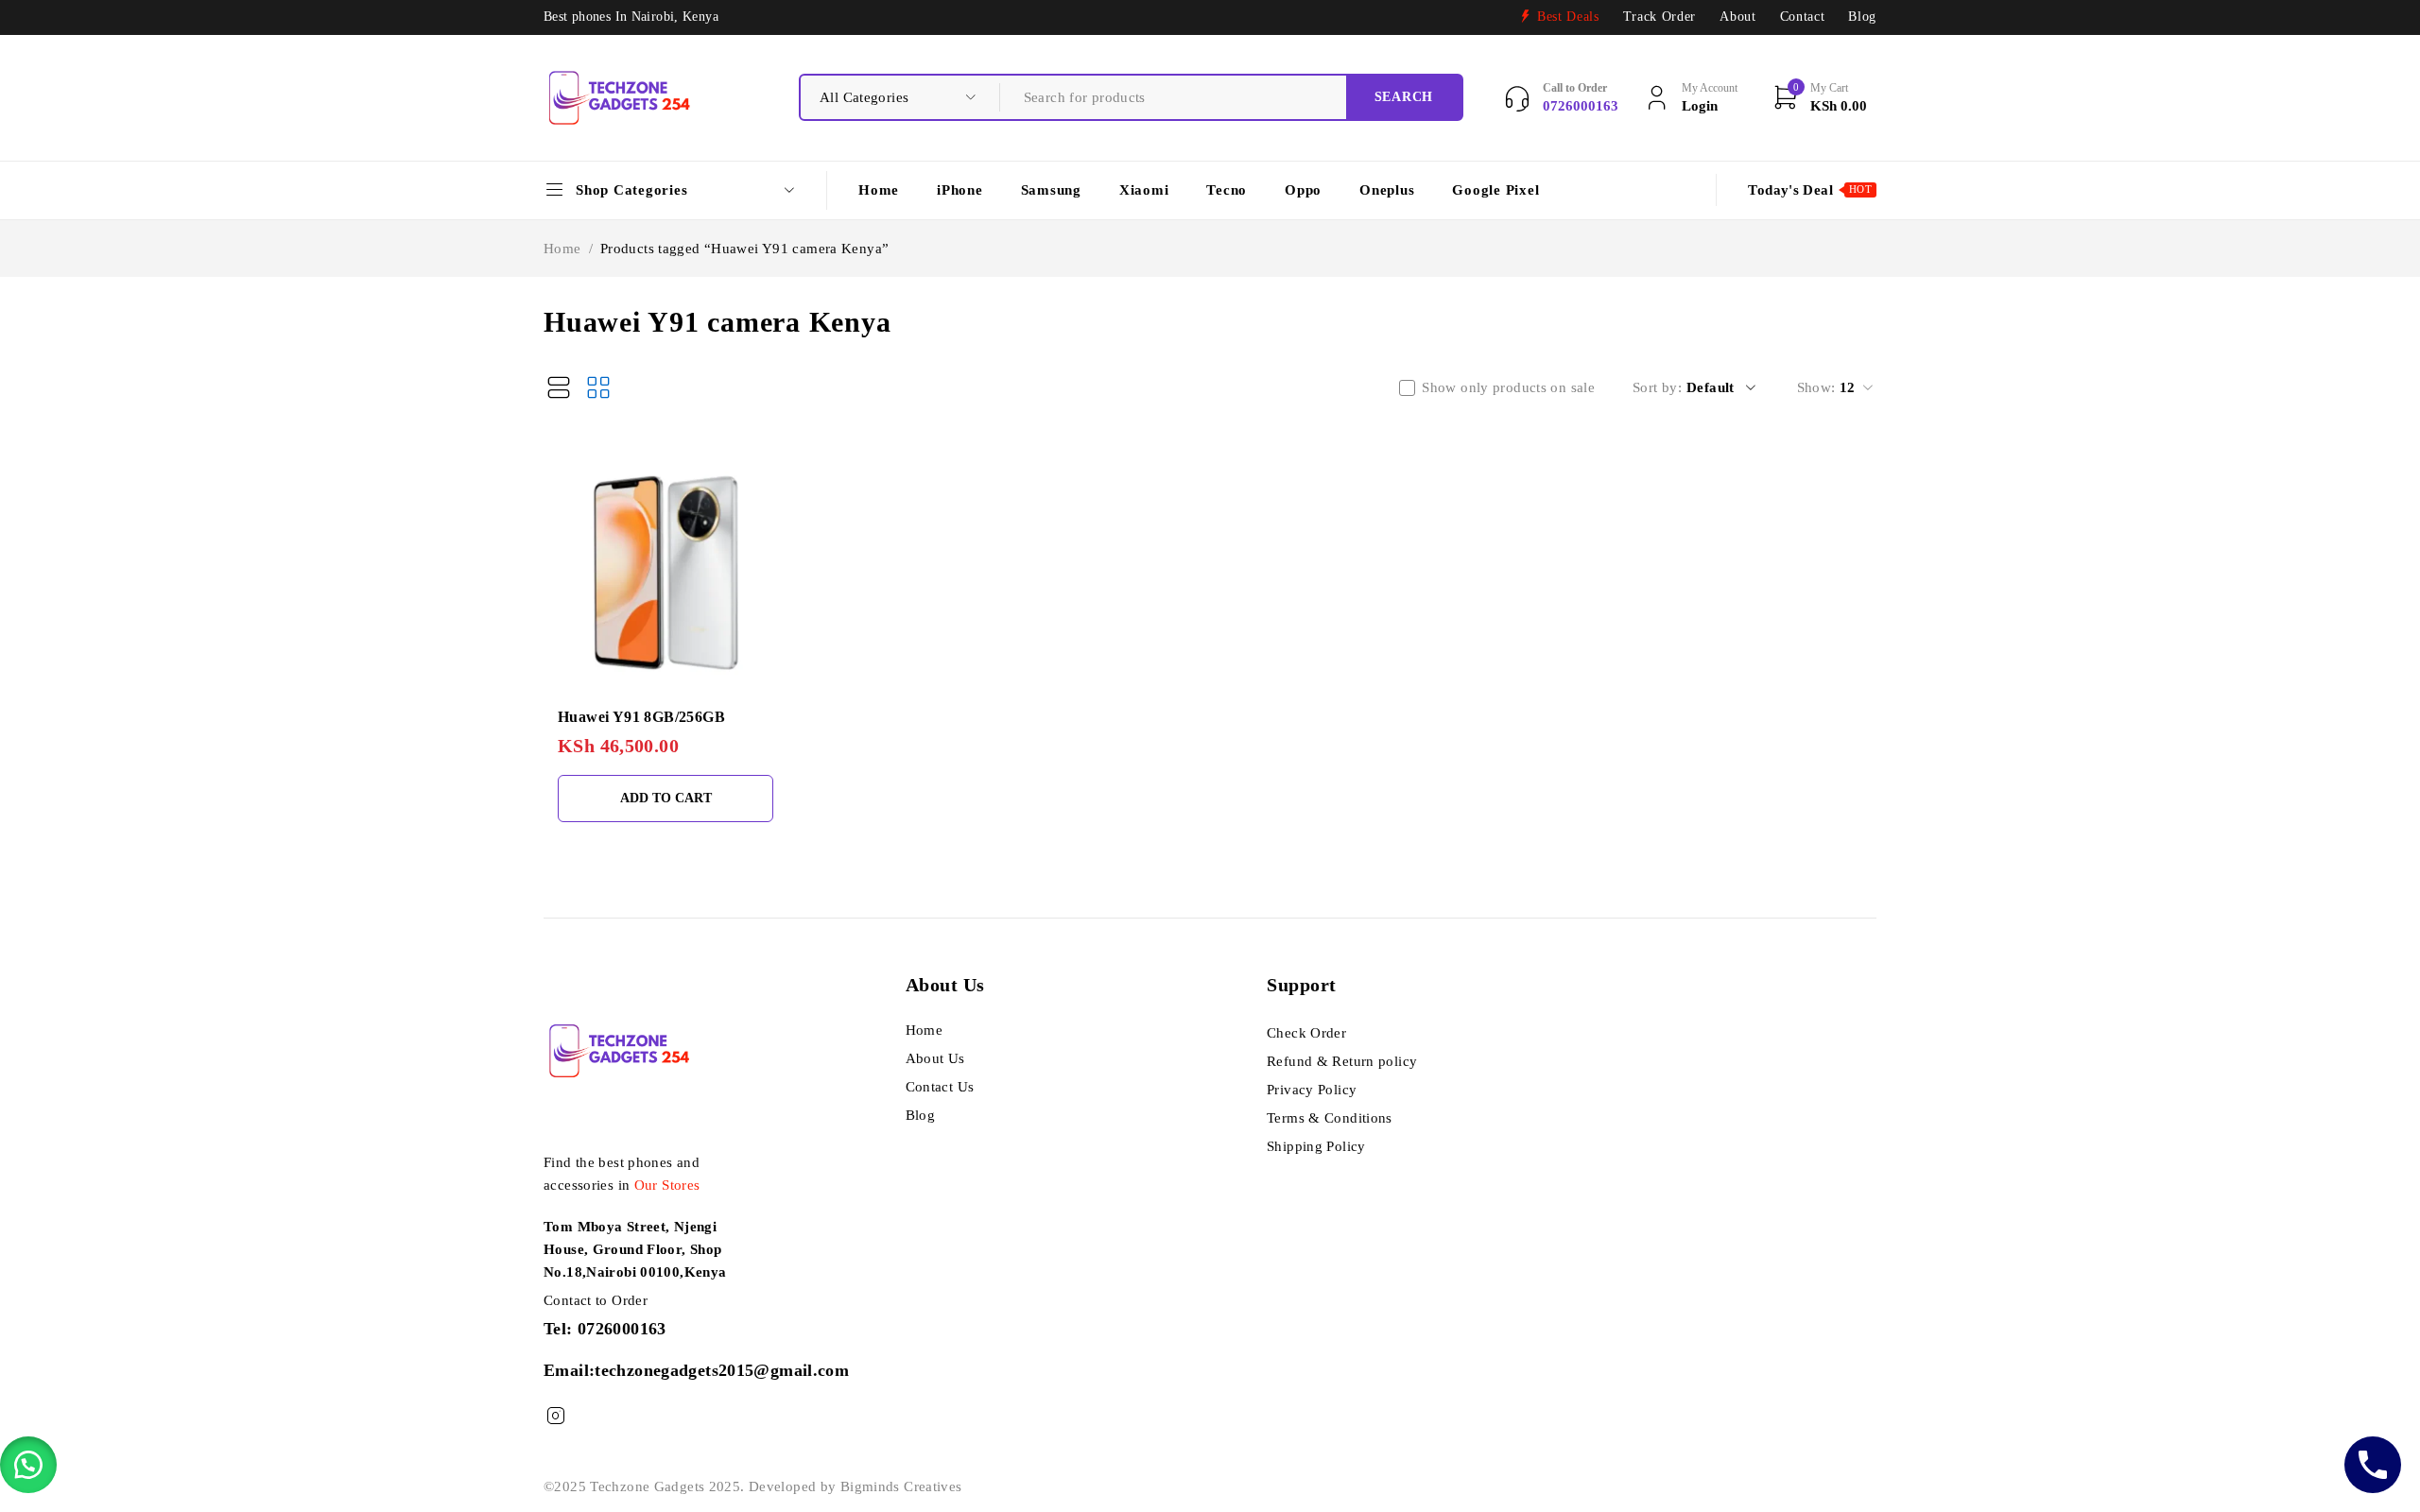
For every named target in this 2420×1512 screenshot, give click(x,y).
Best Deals (1568, 17)
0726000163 (622, 1329)
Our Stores (667, 1185)
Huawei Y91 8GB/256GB (641, 717)
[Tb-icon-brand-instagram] (555, 1416)
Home (562, 249)
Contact (1803, 17)
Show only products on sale (1508, 387)
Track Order (1659, 17)
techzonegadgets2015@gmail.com (722, 1370)
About (1737, 17)
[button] (28, 1465)
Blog (1862, 17)
